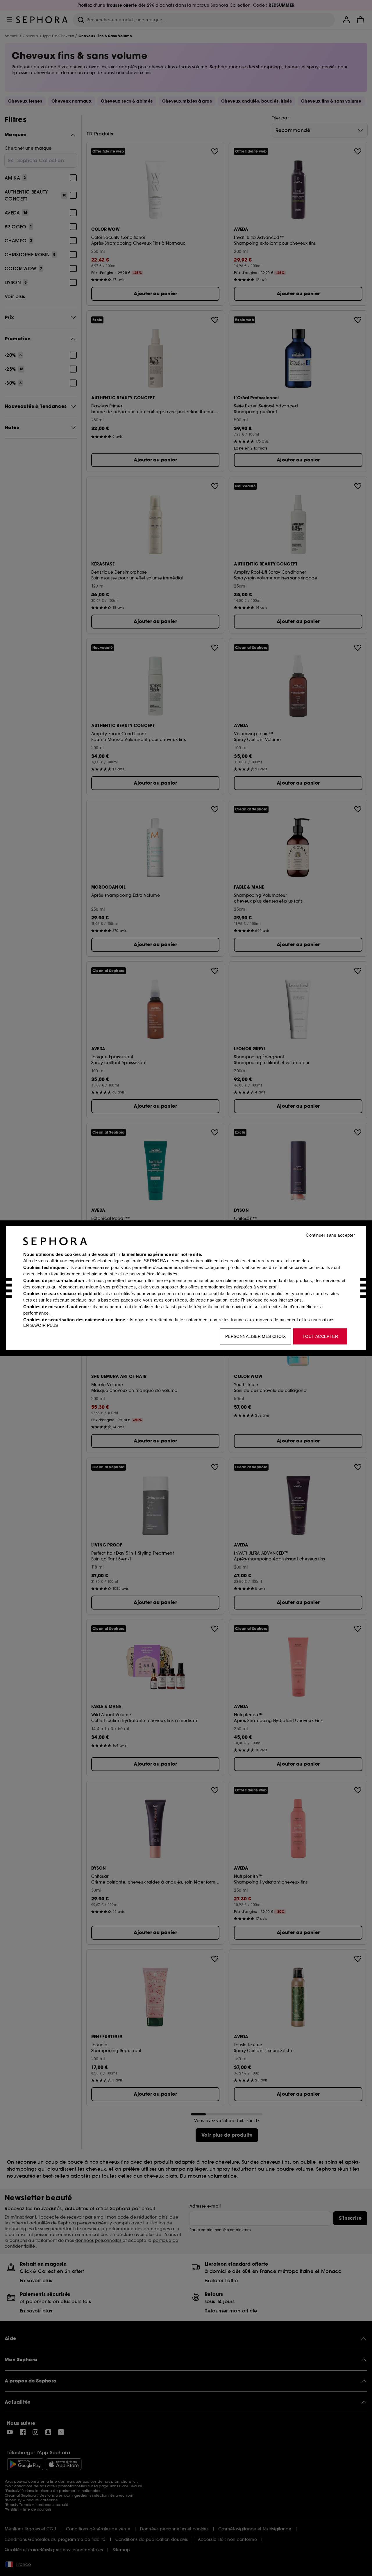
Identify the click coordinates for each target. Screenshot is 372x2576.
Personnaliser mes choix (255, 1336)
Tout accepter (320, 1336)
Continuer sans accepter (330, 1235)
